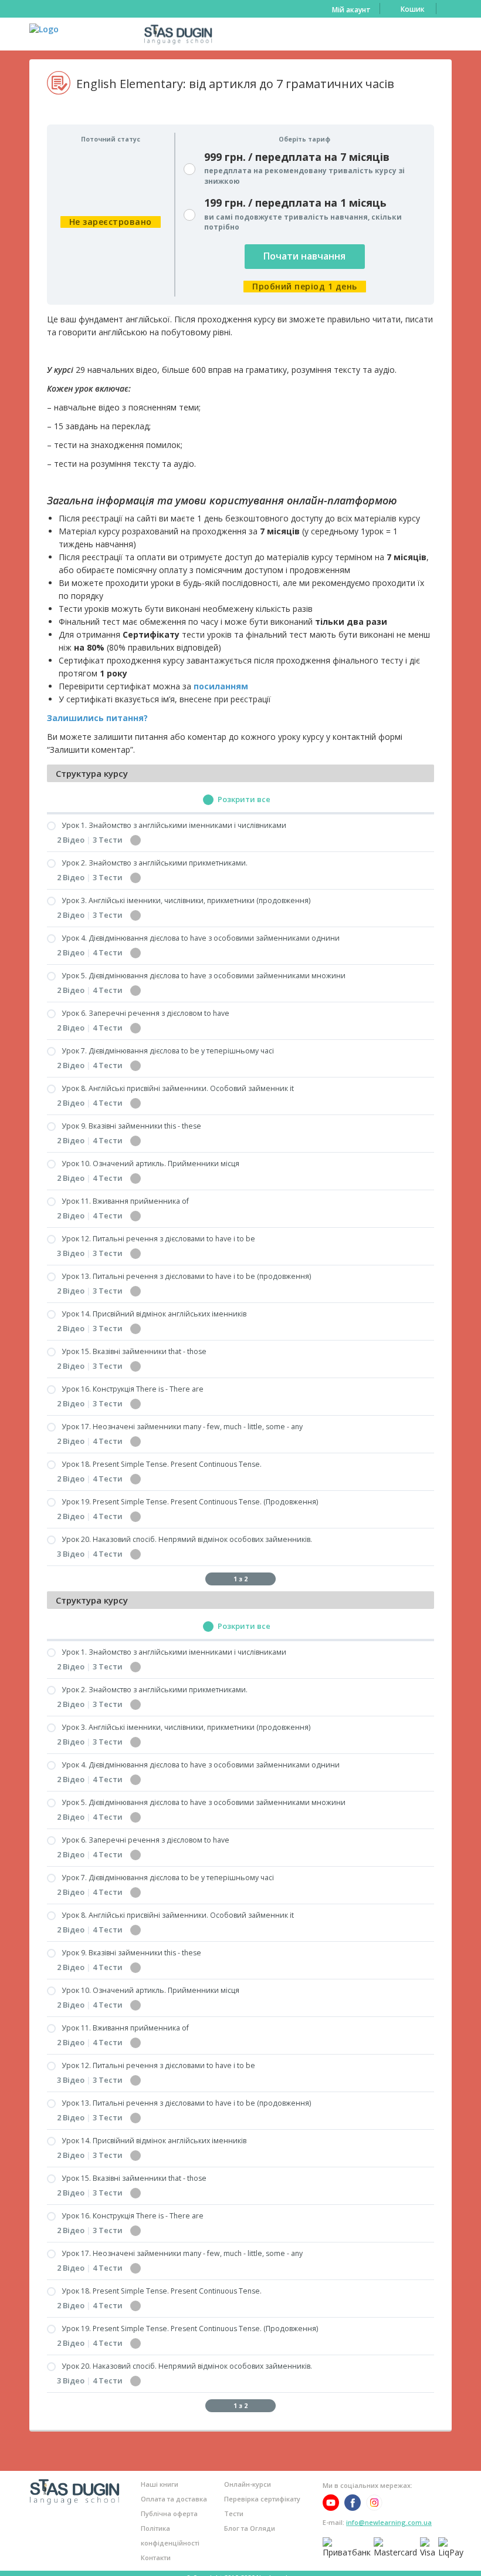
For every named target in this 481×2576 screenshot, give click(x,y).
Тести (234, 2513)
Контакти (156, 2558)
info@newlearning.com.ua (389, 2522)
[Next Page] (270, 1579)
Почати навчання (304, 256)
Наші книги (160, 2484)
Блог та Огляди (250, 2528)
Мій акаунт (351, 10)
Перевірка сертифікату (262, 2499)
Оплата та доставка (174, 2499)
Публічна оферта (169, 2513)
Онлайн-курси (248, 2484)
